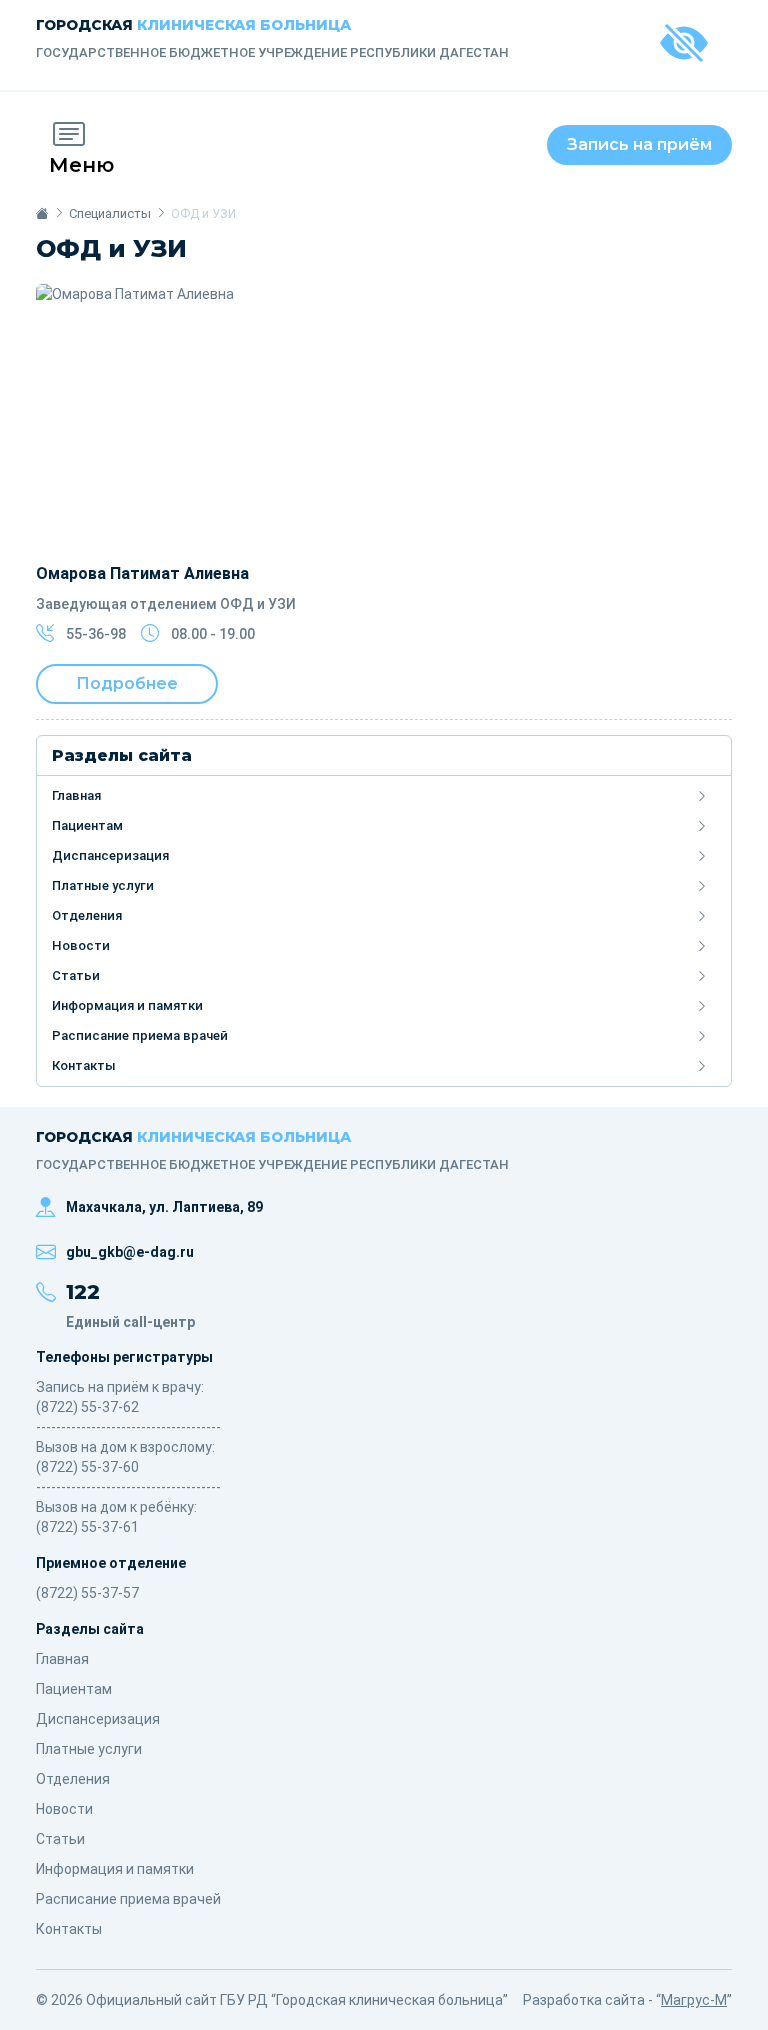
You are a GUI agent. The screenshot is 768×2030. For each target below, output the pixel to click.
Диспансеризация (110, 855)
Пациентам (87, 825)
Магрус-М (694, 2000)
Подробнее (127, 683)
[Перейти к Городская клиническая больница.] (42, 213)
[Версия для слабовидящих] (684, 45)
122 (83, 1292)
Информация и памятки (127, 1005)
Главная (76, 795)
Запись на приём (639, 144)
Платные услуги (103, 885)
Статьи (76, 975)
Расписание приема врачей (140, 1035)
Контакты (84, 1065)
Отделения (87, 915)
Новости (81, 945)
